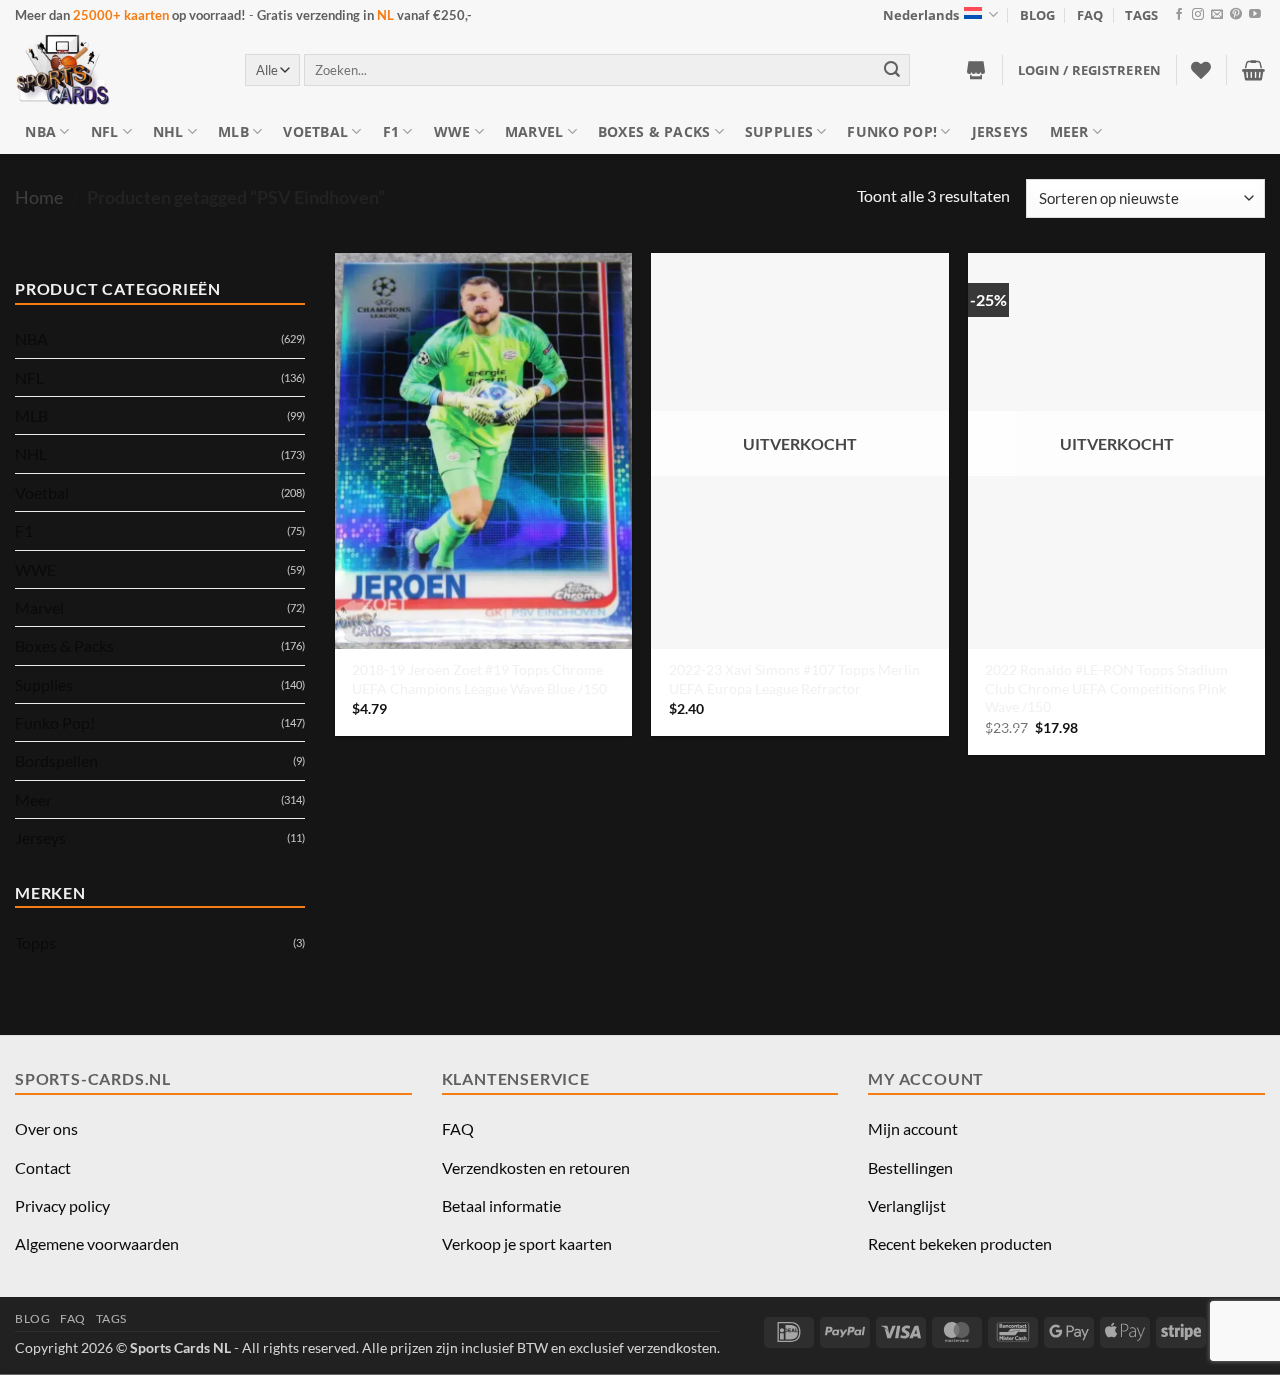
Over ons (46, 1128)
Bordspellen (56, 760)
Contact (43, 1167)
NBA (40, 131)
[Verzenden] (892, 69)
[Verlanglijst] (1201, 70)
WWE (452, 131)
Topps (35, 942)
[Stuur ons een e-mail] (1217, 15)
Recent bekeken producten (960, 1243)
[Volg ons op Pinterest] (1236, 15)
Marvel (534, 131)
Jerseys (1000, 131)
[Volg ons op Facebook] (1179, 15)
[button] (1090, 70)
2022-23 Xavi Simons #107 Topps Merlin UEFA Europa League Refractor (794, 679)
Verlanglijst (907, 1205)
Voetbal (315, 131)
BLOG (1037, 15)
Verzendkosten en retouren (536, 1167)
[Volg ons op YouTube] (1255, 15)
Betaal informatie (501, 1205)
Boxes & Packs (654, 131)
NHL (168, 131)
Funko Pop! (892, 131)
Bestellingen (910, 1167)
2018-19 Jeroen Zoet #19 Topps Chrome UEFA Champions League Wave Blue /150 (479, 679)
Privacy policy (62, 1205)
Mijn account (913, 1128)
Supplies (779, 131)
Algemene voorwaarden (97, 1243)
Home (39, 197)
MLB (233, 131)
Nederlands (921, 15)
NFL (105, 131)
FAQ (1090, 15)
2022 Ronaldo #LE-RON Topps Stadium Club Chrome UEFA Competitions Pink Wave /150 (1106, 688)
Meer (1069, 131)
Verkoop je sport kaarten (527, 1243)
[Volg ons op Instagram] (1198, 15)
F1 (391, 131)
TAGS (1141, 15)
